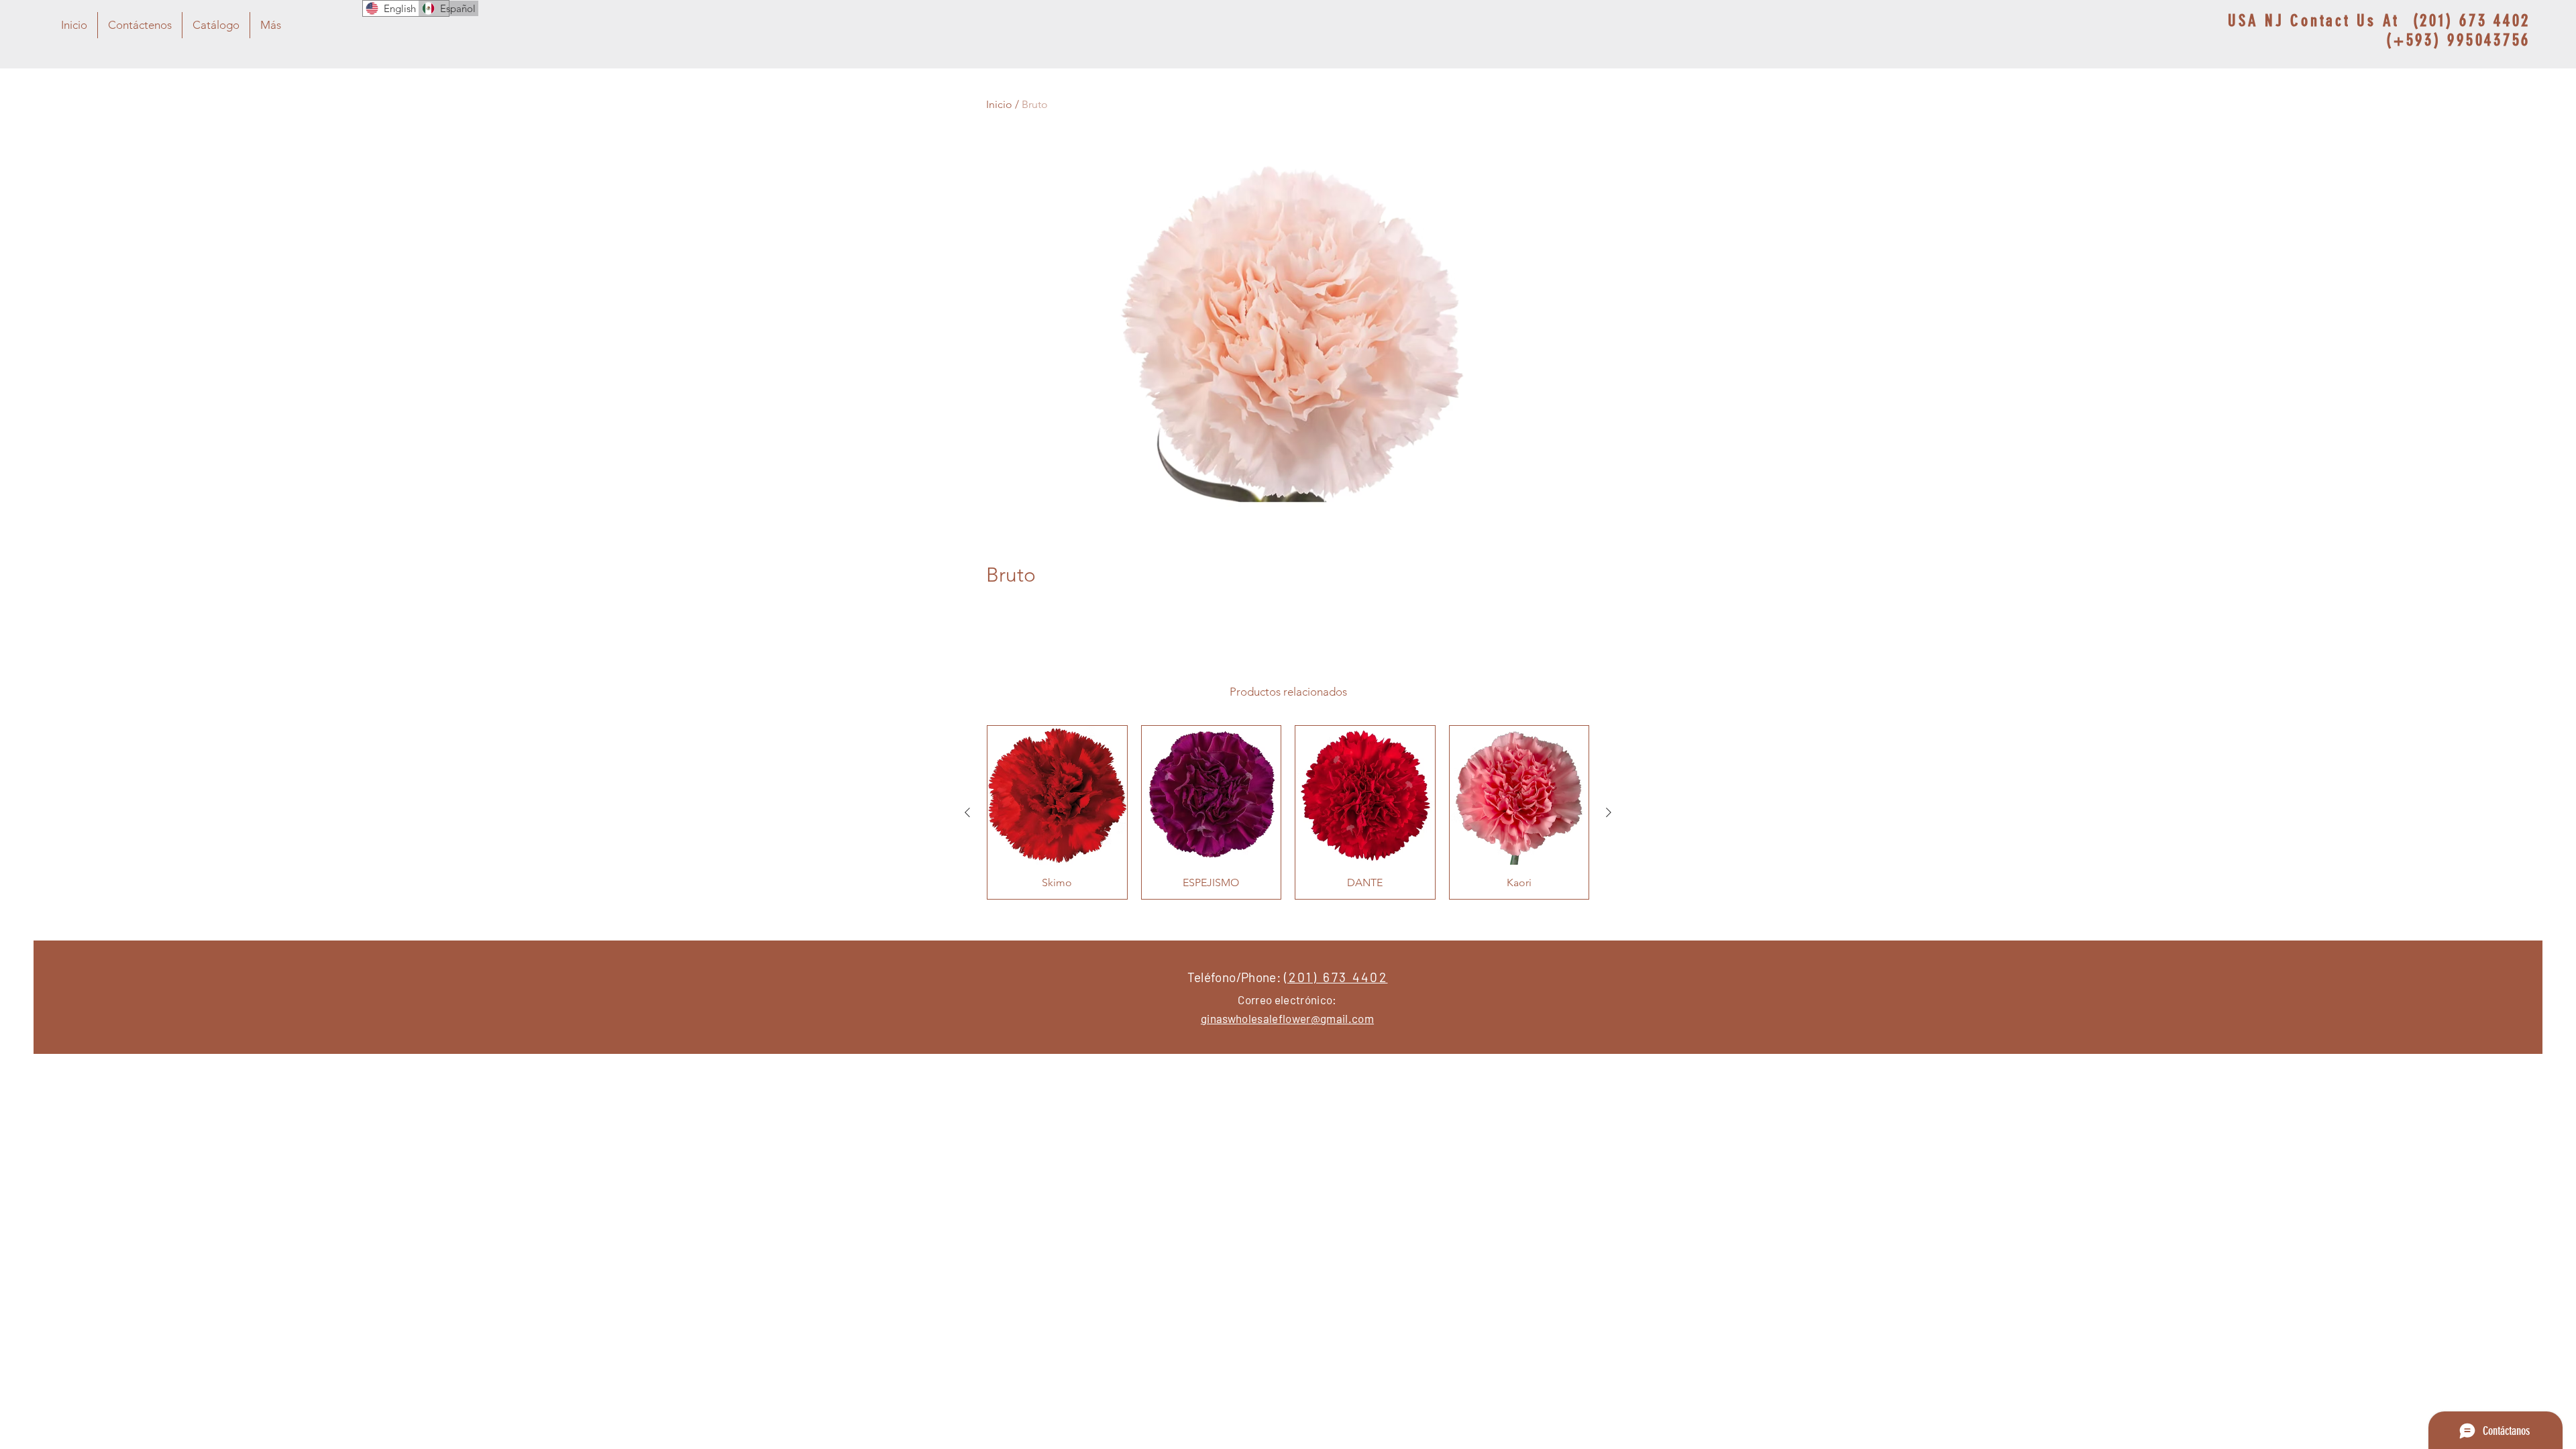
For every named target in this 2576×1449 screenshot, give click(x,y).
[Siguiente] (1609, 812)
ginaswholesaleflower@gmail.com (1287, 1018)
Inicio (999, 104)
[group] (1288, 812)
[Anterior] (967, 812)
